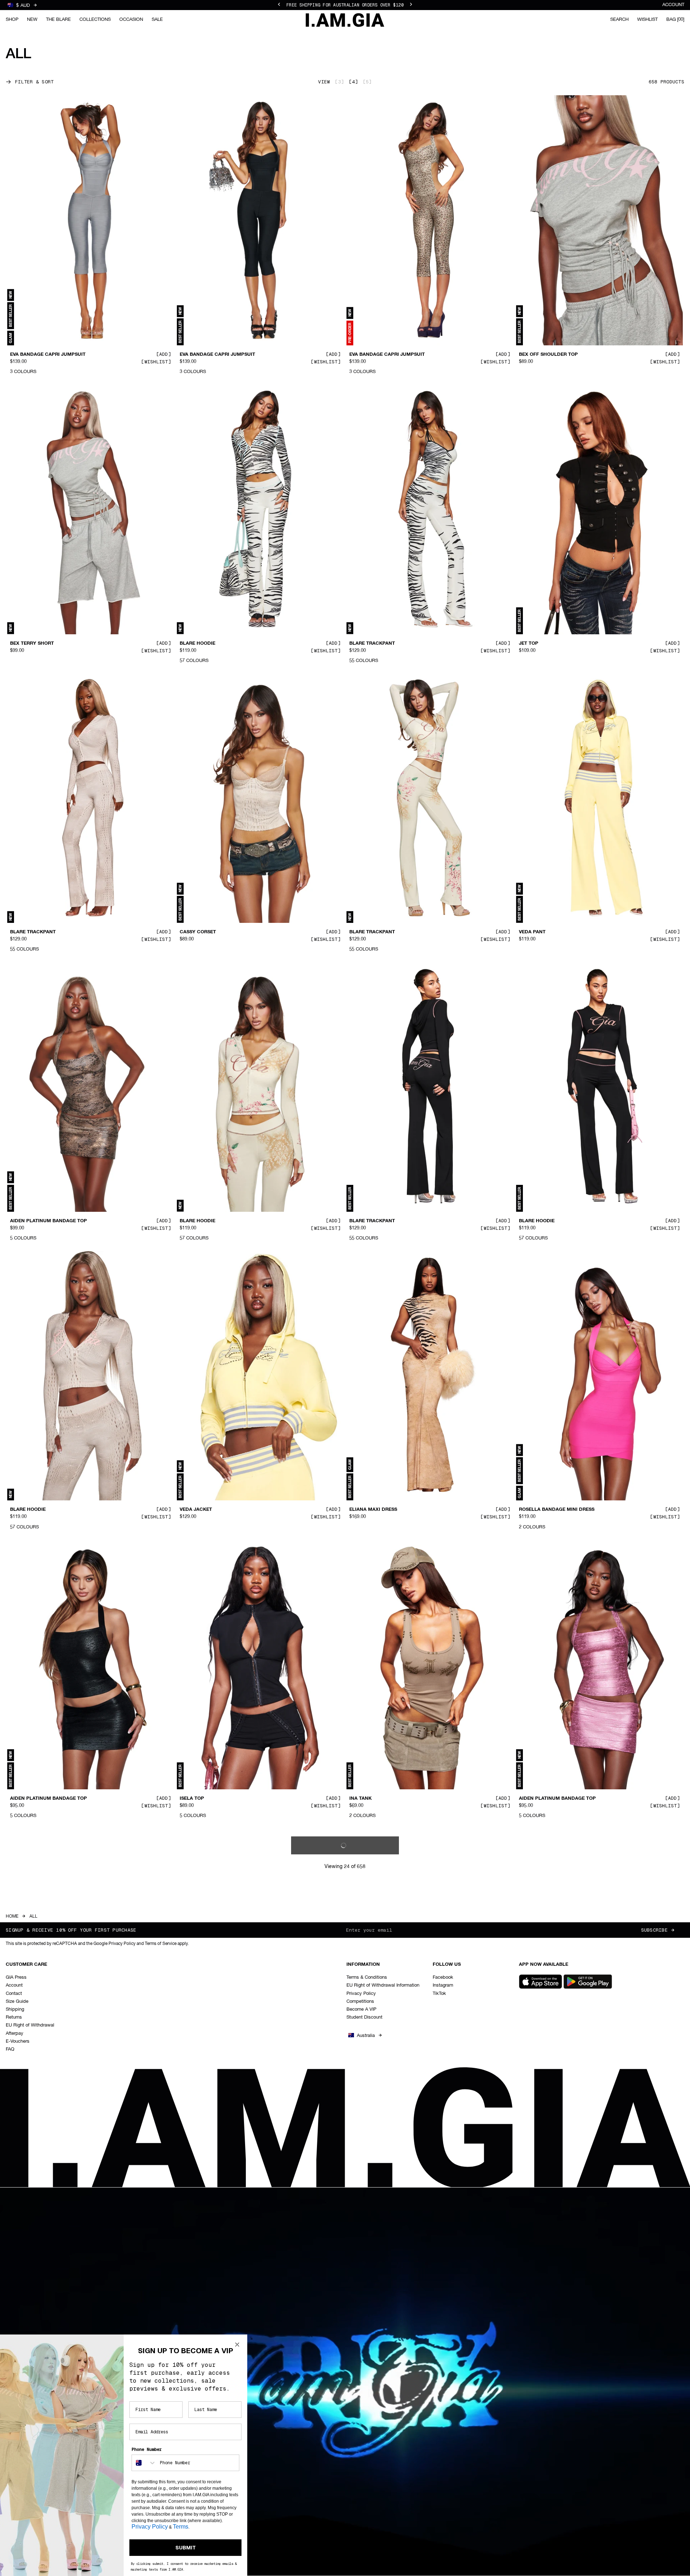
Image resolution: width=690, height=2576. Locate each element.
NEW (32, 20)
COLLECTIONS (95, 20)
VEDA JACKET (196, 1510)
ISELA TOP (192, 1799)
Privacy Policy (150, 2527)
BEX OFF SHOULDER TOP (548, 355)
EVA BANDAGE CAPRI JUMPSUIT (48, 355)
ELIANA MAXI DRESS (373, 1510)
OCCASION (131, 20)
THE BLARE (58, 20)
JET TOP (529, 643)
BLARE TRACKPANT (372, 643)
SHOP (12, 20)
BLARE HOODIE (197, 643)
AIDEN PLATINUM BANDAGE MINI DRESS (397, 2087)
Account (673, 5)
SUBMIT (186, 2548)
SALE (157, 20)
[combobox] (144, 2463)
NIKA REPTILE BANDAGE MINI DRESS (562, 2376)
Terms (181, 2527)
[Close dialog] (237, 2345)
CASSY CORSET (198, 932)
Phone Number (147, 2449)
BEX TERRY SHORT (32, 643)
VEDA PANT (532, 932)
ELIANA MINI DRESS (203, 2087)
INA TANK (360, 1799)
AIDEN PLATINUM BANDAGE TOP (49, 1221)
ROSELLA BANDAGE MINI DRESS (557, 1510)
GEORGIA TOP (26, 2087)
